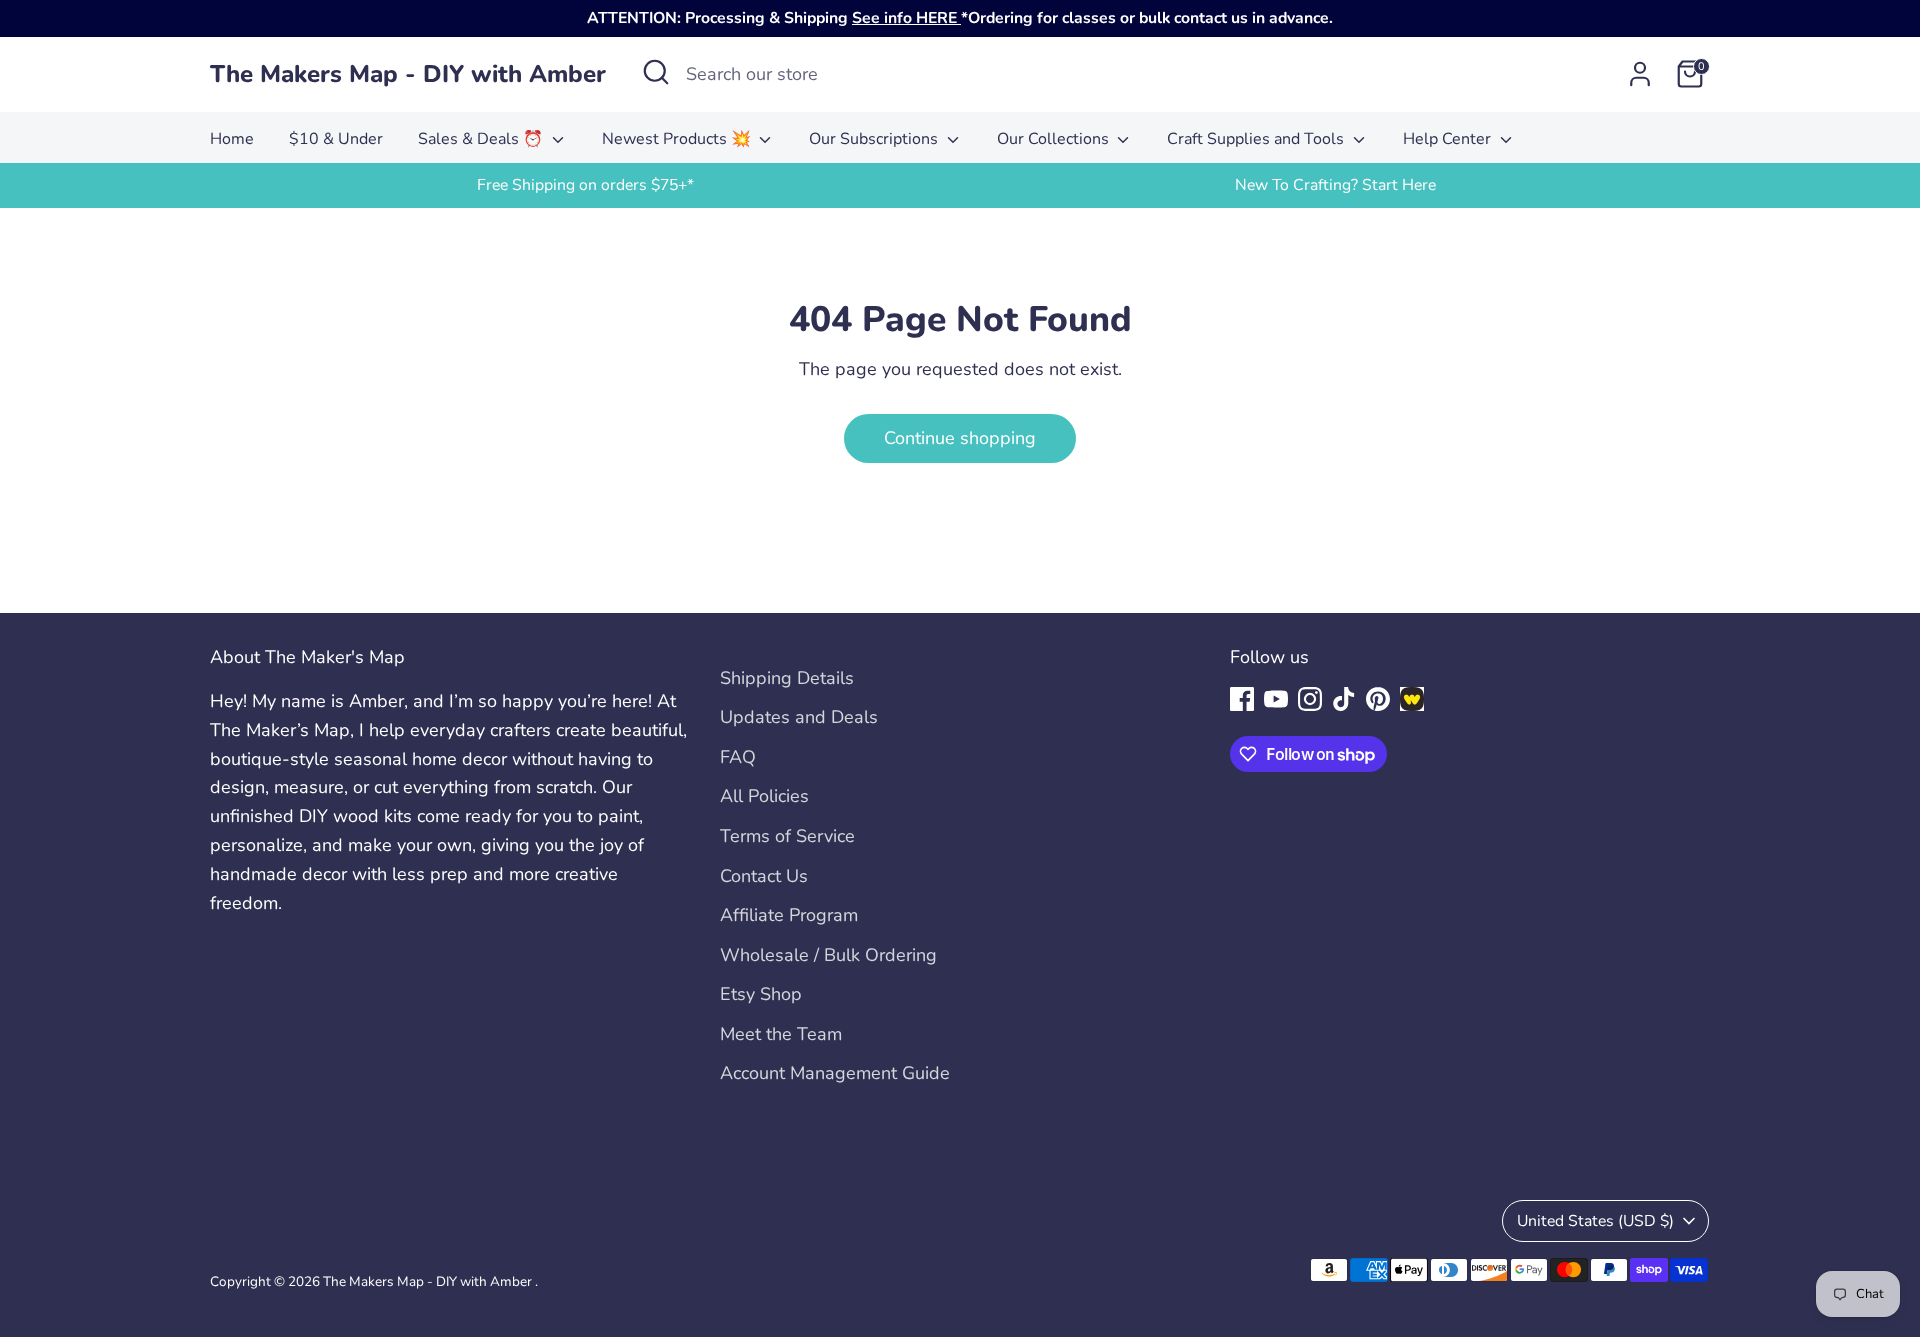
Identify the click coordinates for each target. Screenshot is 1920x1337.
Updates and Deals (799, 717)
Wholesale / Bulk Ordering (828, 955)
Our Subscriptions (875, 139)
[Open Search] (656, 72)
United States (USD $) (1595, 1221)
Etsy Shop (761, 994)
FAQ (738, 757)
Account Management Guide (835, 1073)
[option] (585, 185)
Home (232, 139)
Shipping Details (787, 678)
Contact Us (764, 876)
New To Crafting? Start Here (1335, 185)
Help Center (1449, 139)
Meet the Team (781, 1034)
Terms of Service (787, 836)
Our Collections (1055, 139)
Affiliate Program (789, 915)
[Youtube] (1276, 699)
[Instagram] (1310, 699)
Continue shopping (960, 438)
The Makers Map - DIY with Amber (408, 74)
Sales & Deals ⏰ (482, 139)
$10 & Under (336, 139)
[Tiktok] (1344, 699)
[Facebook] (1242, 699)
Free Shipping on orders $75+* (585, 185)
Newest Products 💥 (678, 139)
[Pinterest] (1378, 699)
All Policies (764, 796)
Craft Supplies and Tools (1257, 139)
